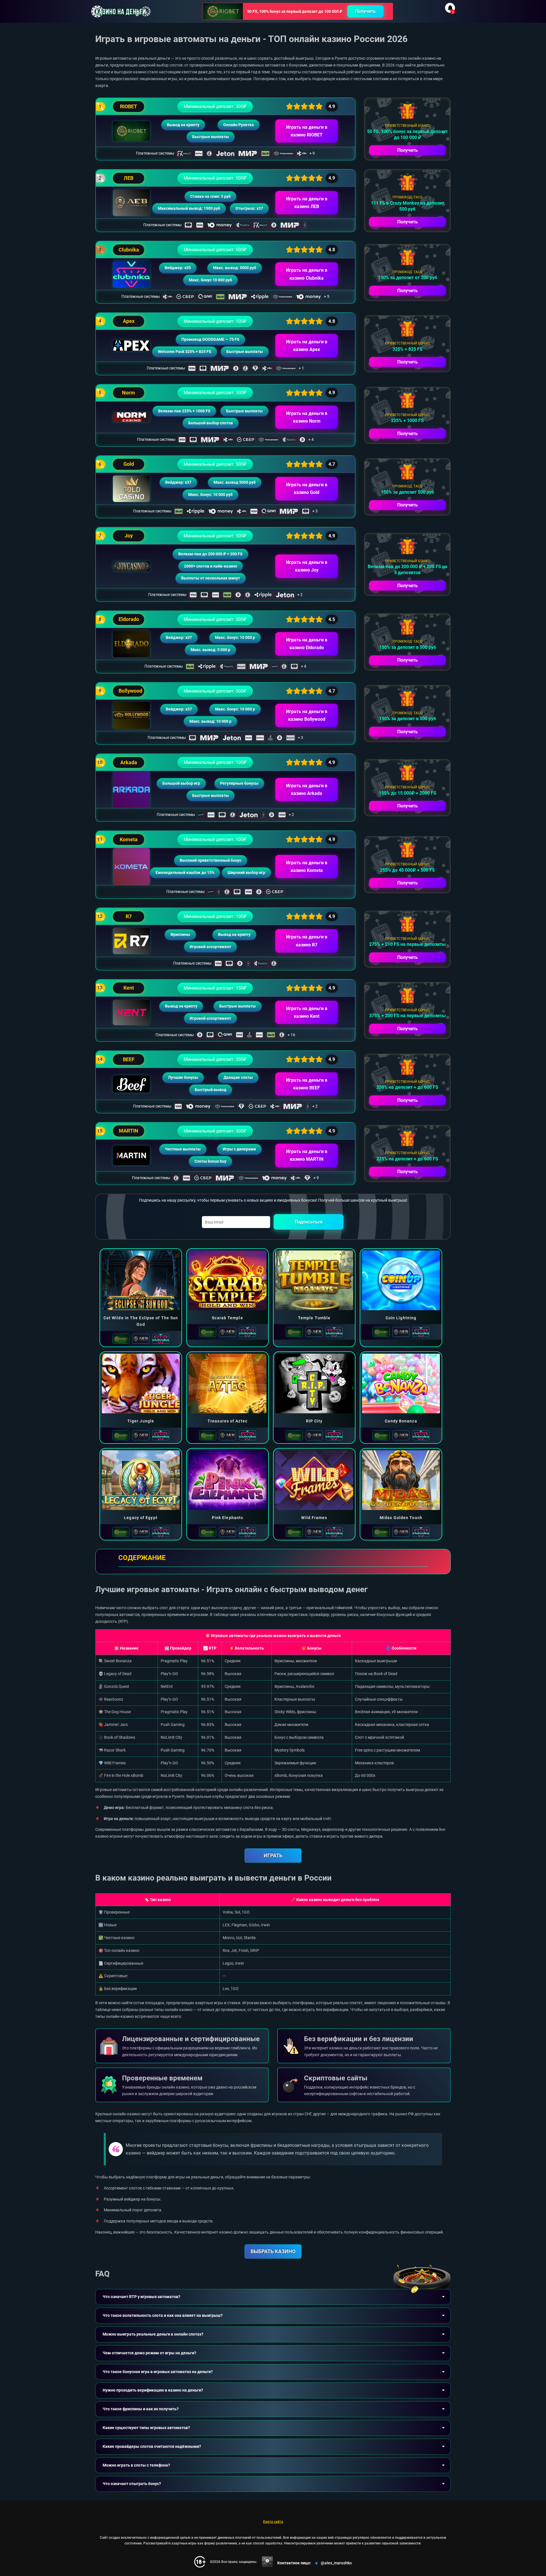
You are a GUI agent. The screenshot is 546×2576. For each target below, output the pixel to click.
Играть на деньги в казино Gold (307, 489)
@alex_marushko (336, 2563)
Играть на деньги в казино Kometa (307, 867)
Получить (365, 11)
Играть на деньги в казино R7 (307, 941)
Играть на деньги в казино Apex (307, 346)
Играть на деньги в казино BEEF (307, 1084)
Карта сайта (273, 2522)
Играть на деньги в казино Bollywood (307, 715)
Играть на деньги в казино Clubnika (307, 274)
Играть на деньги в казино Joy (307, 566)
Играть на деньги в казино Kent (307, 1012)
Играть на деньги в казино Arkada (307, 790)
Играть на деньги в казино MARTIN (307, 1155)
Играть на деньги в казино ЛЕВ (307, 203)
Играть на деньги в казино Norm (307, 417)
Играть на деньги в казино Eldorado (307, 644)
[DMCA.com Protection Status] (267, 2562)
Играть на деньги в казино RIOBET (307, 131)
